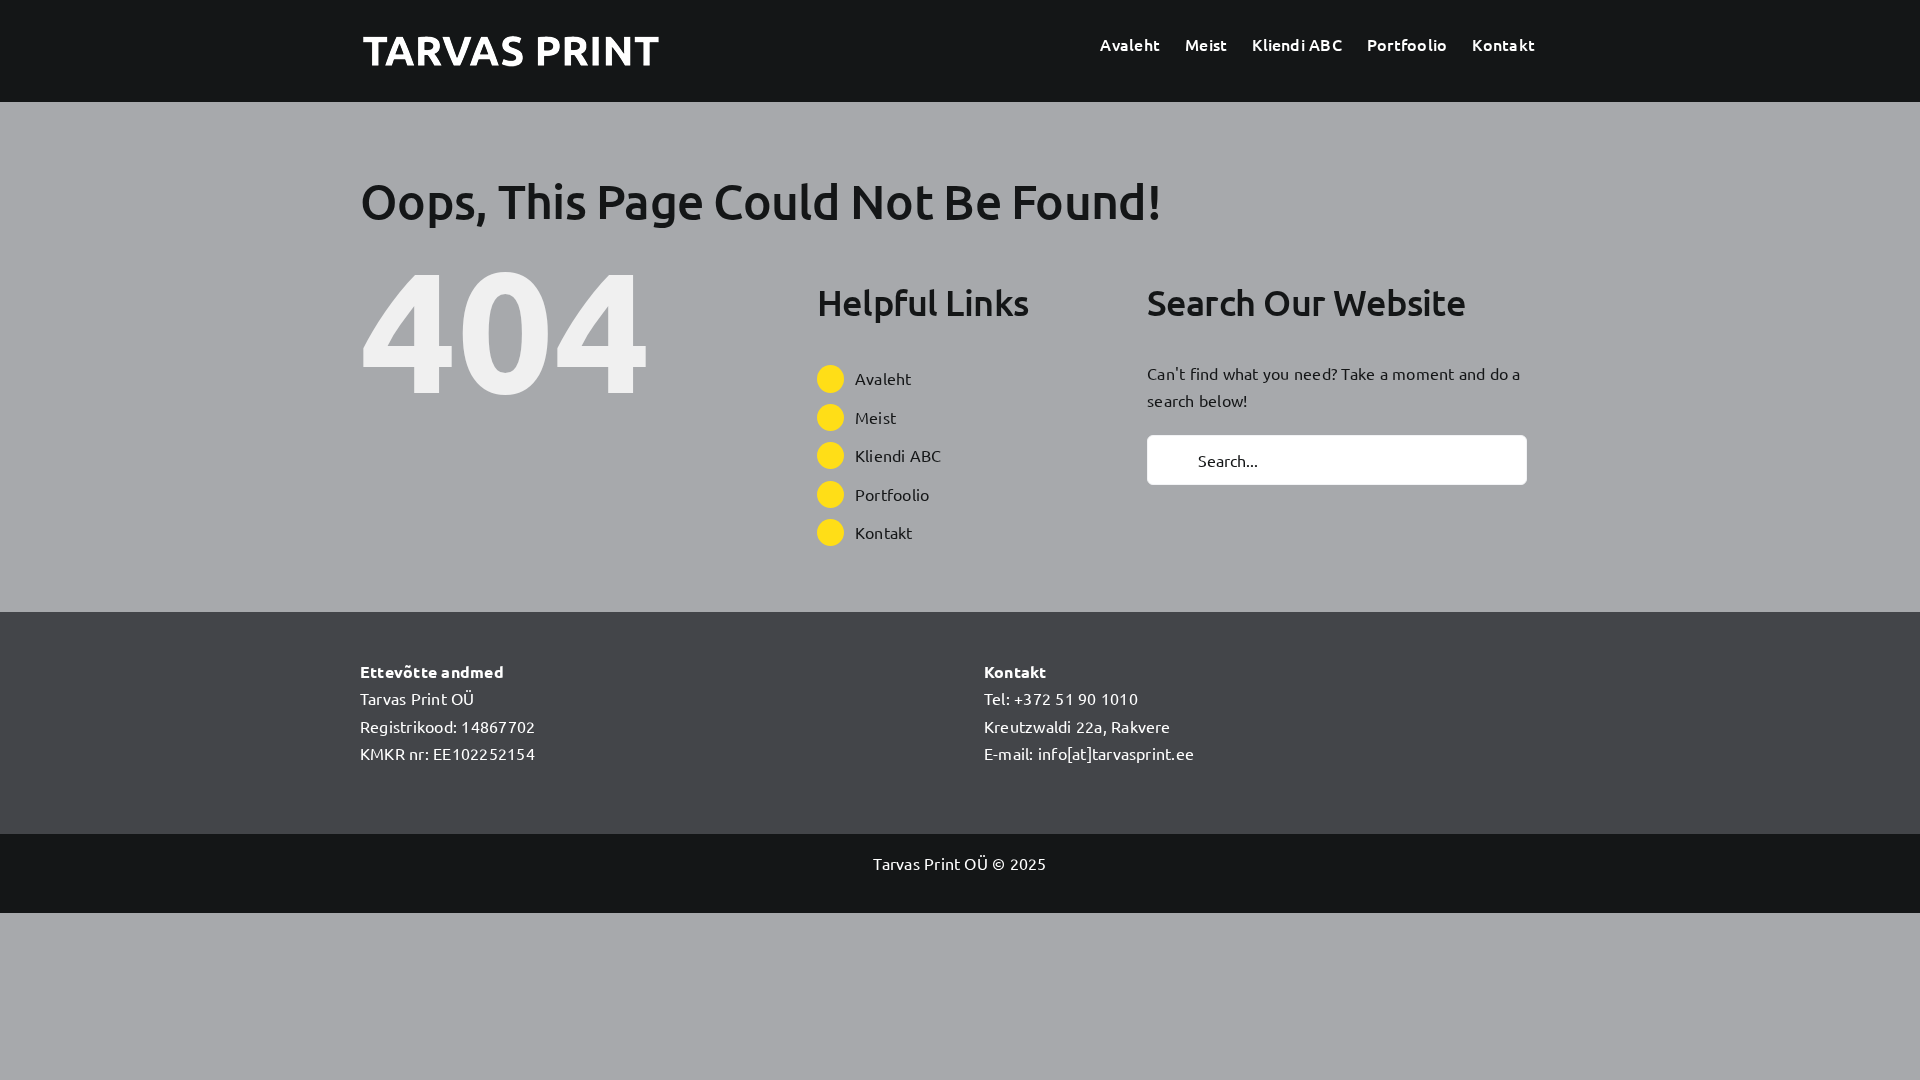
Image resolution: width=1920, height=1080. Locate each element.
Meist (875, 417)
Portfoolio (892, 494)
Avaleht (883, 378)
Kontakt (884, 532)
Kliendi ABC (898, 455)
